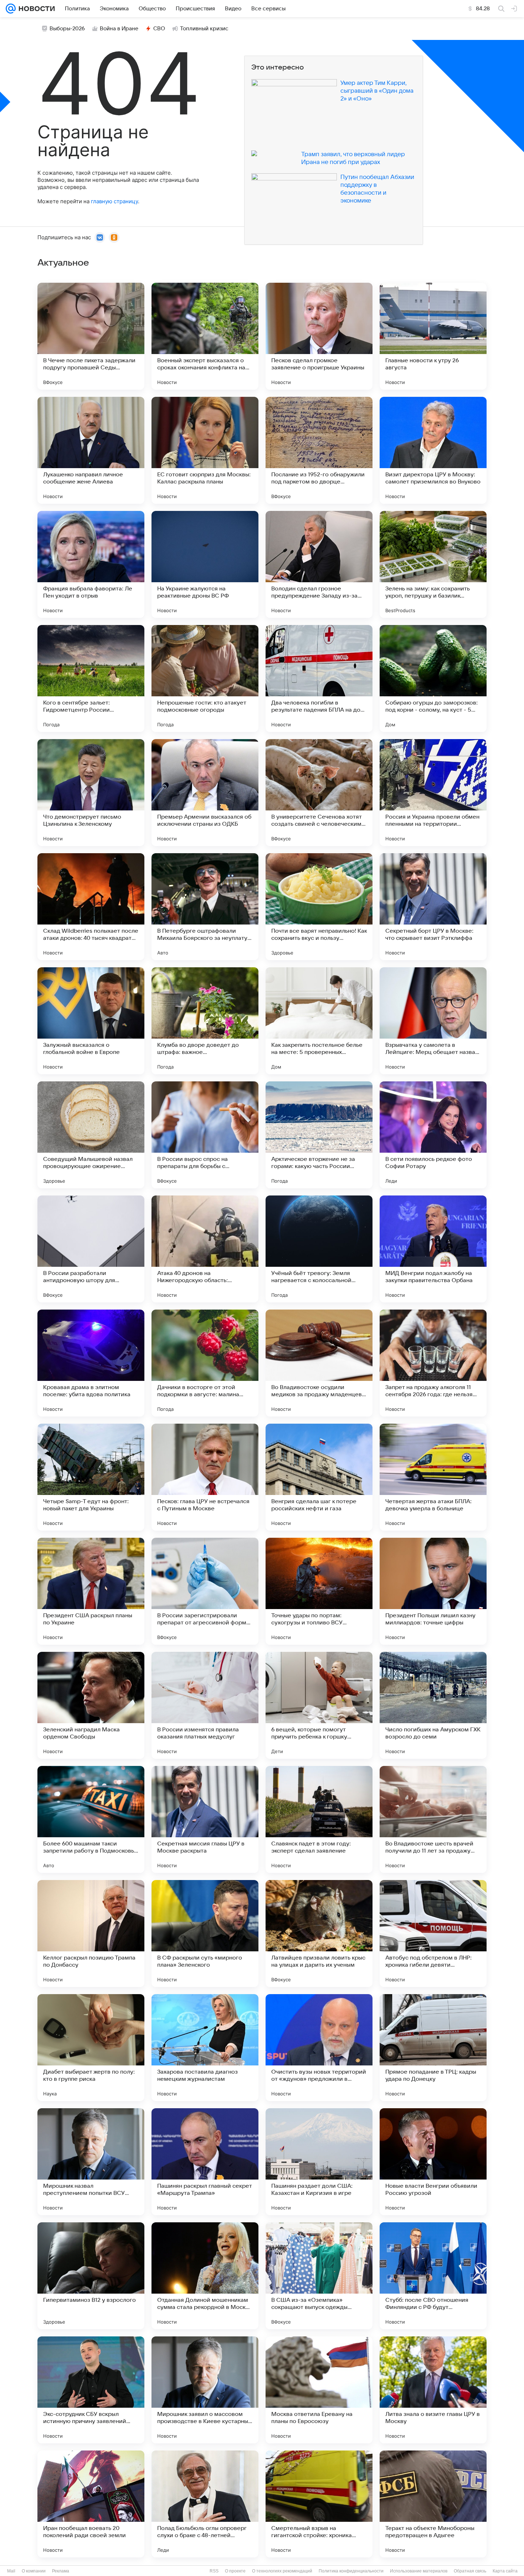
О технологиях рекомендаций (282, 2571)
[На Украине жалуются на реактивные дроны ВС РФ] (205, 564)
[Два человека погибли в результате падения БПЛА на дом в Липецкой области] (319, 678)
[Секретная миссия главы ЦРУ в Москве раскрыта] (205, 1819)
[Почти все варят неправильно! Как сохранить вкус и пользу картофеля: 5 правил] (319, 907)
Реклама (61, 2571)
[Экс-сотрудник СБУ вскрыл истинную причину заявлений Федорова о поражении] (91, 2390)
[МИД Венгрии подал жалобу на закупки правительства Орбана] (433, 1249)
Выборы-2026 (67, 29)
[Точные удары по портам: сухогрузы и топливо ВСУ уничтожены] (319, 1591)
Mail (11, 2571)
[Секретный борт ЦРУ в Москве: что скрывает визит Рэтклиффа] (433, 907)
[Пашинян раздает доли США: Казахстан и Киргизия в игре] (319, 2162)
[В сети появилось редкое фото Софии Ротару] (433, 1135)
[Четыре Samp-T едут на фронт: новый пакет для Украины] (91, 1477)
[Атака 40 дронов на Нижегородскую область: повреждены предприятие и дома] (205, 1249)
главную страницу (114, 201)
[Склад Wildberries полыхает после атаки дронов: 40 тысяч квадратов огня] (91, 907)
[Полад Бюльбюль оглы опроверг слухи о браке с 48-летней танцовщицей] (205, 2504)
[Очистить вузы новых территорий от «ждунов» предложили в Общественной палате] (319, 2048)
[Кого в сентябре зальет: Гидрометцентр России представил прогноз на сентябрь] (91, 678)
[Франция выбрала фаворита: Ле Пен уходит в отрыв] (91, 564)
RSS (214, 2571)
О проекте (235, 2571)
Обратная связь (470, 2571)
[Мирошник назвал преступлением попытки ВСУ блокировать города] (91, 2162)
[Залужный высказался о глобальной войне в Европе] (91, 1021)
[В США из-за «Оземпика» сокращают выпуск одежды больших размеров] (319, 2276)
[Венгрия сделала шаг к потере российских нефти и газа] (319, 1477)
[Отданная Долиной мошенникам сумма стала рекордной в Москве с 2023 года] (205, 2276)
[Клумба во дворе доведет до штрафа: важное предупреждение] (205, 1021)
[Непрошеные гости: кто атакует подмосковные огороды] (205, 678)
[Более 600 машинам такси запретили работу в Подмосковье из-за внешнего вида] (91, 1819)
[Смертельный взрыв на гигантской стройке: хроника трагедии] (319, 2504)
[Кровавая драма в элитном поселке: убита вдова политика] (91, 1363)
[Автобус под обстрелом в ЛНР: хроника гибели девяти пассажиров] (433, 1934)
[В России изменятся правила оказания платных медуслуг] (205, 1705)
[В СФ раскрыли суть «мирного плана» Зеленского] (205, 1934)
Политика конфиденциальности (351, 2571)
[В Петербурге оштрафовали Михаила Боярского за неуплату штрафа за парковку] (205, 907)
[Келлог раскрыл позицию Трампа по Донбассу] (91, 1934)
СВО (159, 29)
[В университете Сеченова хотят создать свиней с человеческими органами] (319, 793)
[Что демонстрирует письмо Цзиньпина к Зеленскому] (91, 793)
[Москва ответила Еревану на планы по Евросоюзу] (319, 2390)
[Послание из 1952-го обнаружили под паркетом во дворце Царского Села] (319, 450)
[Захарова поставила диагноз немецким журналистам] (205, 2048)
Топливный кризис (204, 29)
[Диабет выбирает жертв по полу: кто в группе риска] (91, 2048)
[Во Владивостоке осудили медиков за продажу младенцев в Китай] (319, 1363)
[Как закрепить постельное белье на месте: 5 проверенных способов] (319, 1021)
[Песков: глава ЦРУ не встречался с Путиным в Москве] (205, 1477)
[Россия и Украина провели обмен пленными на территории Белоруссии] (433, 793)
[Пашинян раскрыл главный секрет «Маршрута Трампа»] (205, 2162)
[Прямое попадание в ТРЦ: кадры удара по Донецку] (433, 2048)
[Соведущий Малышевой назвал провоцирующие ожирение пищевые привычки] (91, 1135)
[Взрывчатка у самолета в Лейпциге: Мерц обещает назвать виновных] (433, 1021)
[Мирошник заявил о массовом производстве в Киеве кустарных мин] (205, 2390)
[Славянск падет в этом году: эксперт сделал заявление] (319, 1819)
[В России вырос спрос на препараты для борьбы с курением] (205, 1135)
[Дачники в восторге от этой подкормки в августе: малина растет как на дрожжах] (205, 1363)
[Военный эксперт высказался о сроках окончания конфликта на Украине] (205, 336)
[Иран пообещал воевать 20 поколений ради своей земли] (91, 2504)
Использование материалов (419, 2571)
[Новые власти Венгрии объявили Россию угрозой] (433, 2162)
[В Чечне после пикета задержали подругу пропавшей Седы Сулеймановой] (91, 336)
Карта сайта (505, 2571)
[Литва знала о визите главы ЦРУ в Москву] (433, 2390)
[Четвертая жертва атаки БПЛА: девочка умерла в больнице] (433, 1477)
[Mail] (11, 9)
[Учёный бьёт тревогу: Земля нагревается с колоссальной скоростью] (319, 1249)
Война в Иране (119, 29)
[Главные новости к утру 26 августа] (433, 336)
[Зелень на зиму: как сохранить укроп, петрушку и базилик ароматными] (433, 564)
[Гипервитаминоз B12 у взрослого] (91, 2276)
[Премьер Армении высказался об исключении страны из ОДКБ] (205, 793)
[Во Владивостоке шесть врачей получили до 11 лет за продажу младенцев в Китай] (433, 1819)
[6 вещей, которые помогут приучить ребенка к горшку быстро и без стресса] (319, 1705)
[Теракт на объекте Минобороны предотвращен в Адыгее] (433, 2504)
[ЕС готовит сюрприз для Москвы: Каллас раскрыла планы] (205, 450)
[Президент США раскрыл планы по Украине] (91, 1591)
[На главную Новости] (35, 9)
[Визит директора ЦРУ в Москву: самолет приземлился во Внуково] (433, 450)
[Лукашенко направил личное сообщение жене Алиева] (91, 450)
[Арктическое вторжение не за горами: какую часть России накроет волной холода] (319, 1135)
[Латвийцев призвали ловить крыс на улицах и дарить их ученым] (319, 1934)
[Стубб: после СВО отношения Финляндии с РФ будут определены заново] (433, 2276)
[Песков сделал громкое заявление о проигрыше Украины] (319, 336)
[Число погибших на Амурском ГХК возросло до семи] (433, 1705)
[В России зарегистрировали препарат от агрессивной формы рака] (205, 1591)
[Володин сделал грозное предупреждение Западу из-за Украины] (319, 564)
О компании (34, 2571)
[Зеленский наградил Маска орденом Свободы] (91, 1705)
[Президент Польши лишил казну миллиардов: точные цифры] (433, 1591)
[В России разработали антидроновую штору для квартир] (91, 1249)
